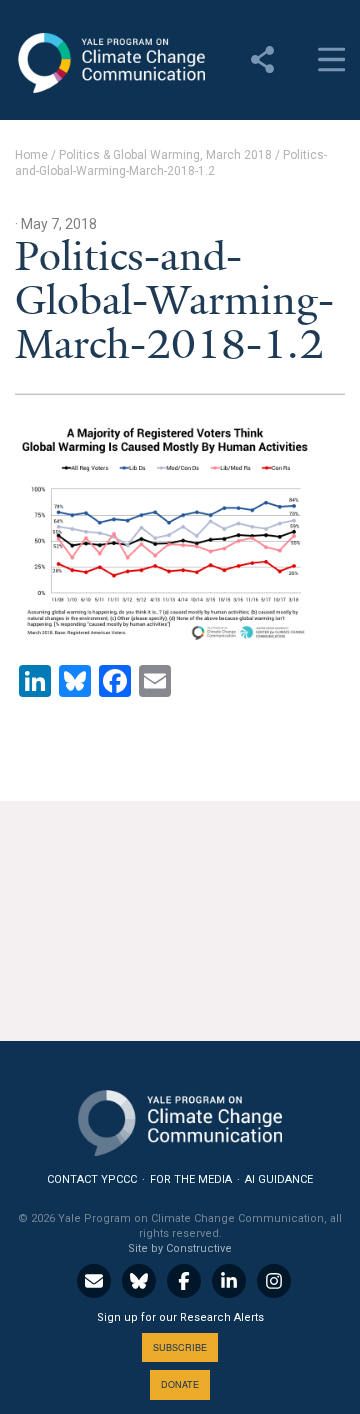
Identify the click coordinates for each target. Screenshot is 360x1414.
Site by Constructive (180, 1248)
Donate (180, 1384)
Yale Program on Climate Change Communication (110, 63)
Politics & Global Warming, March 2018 (165, 155)
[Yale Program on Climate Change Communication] (180, 1118)
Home (31, 155)
